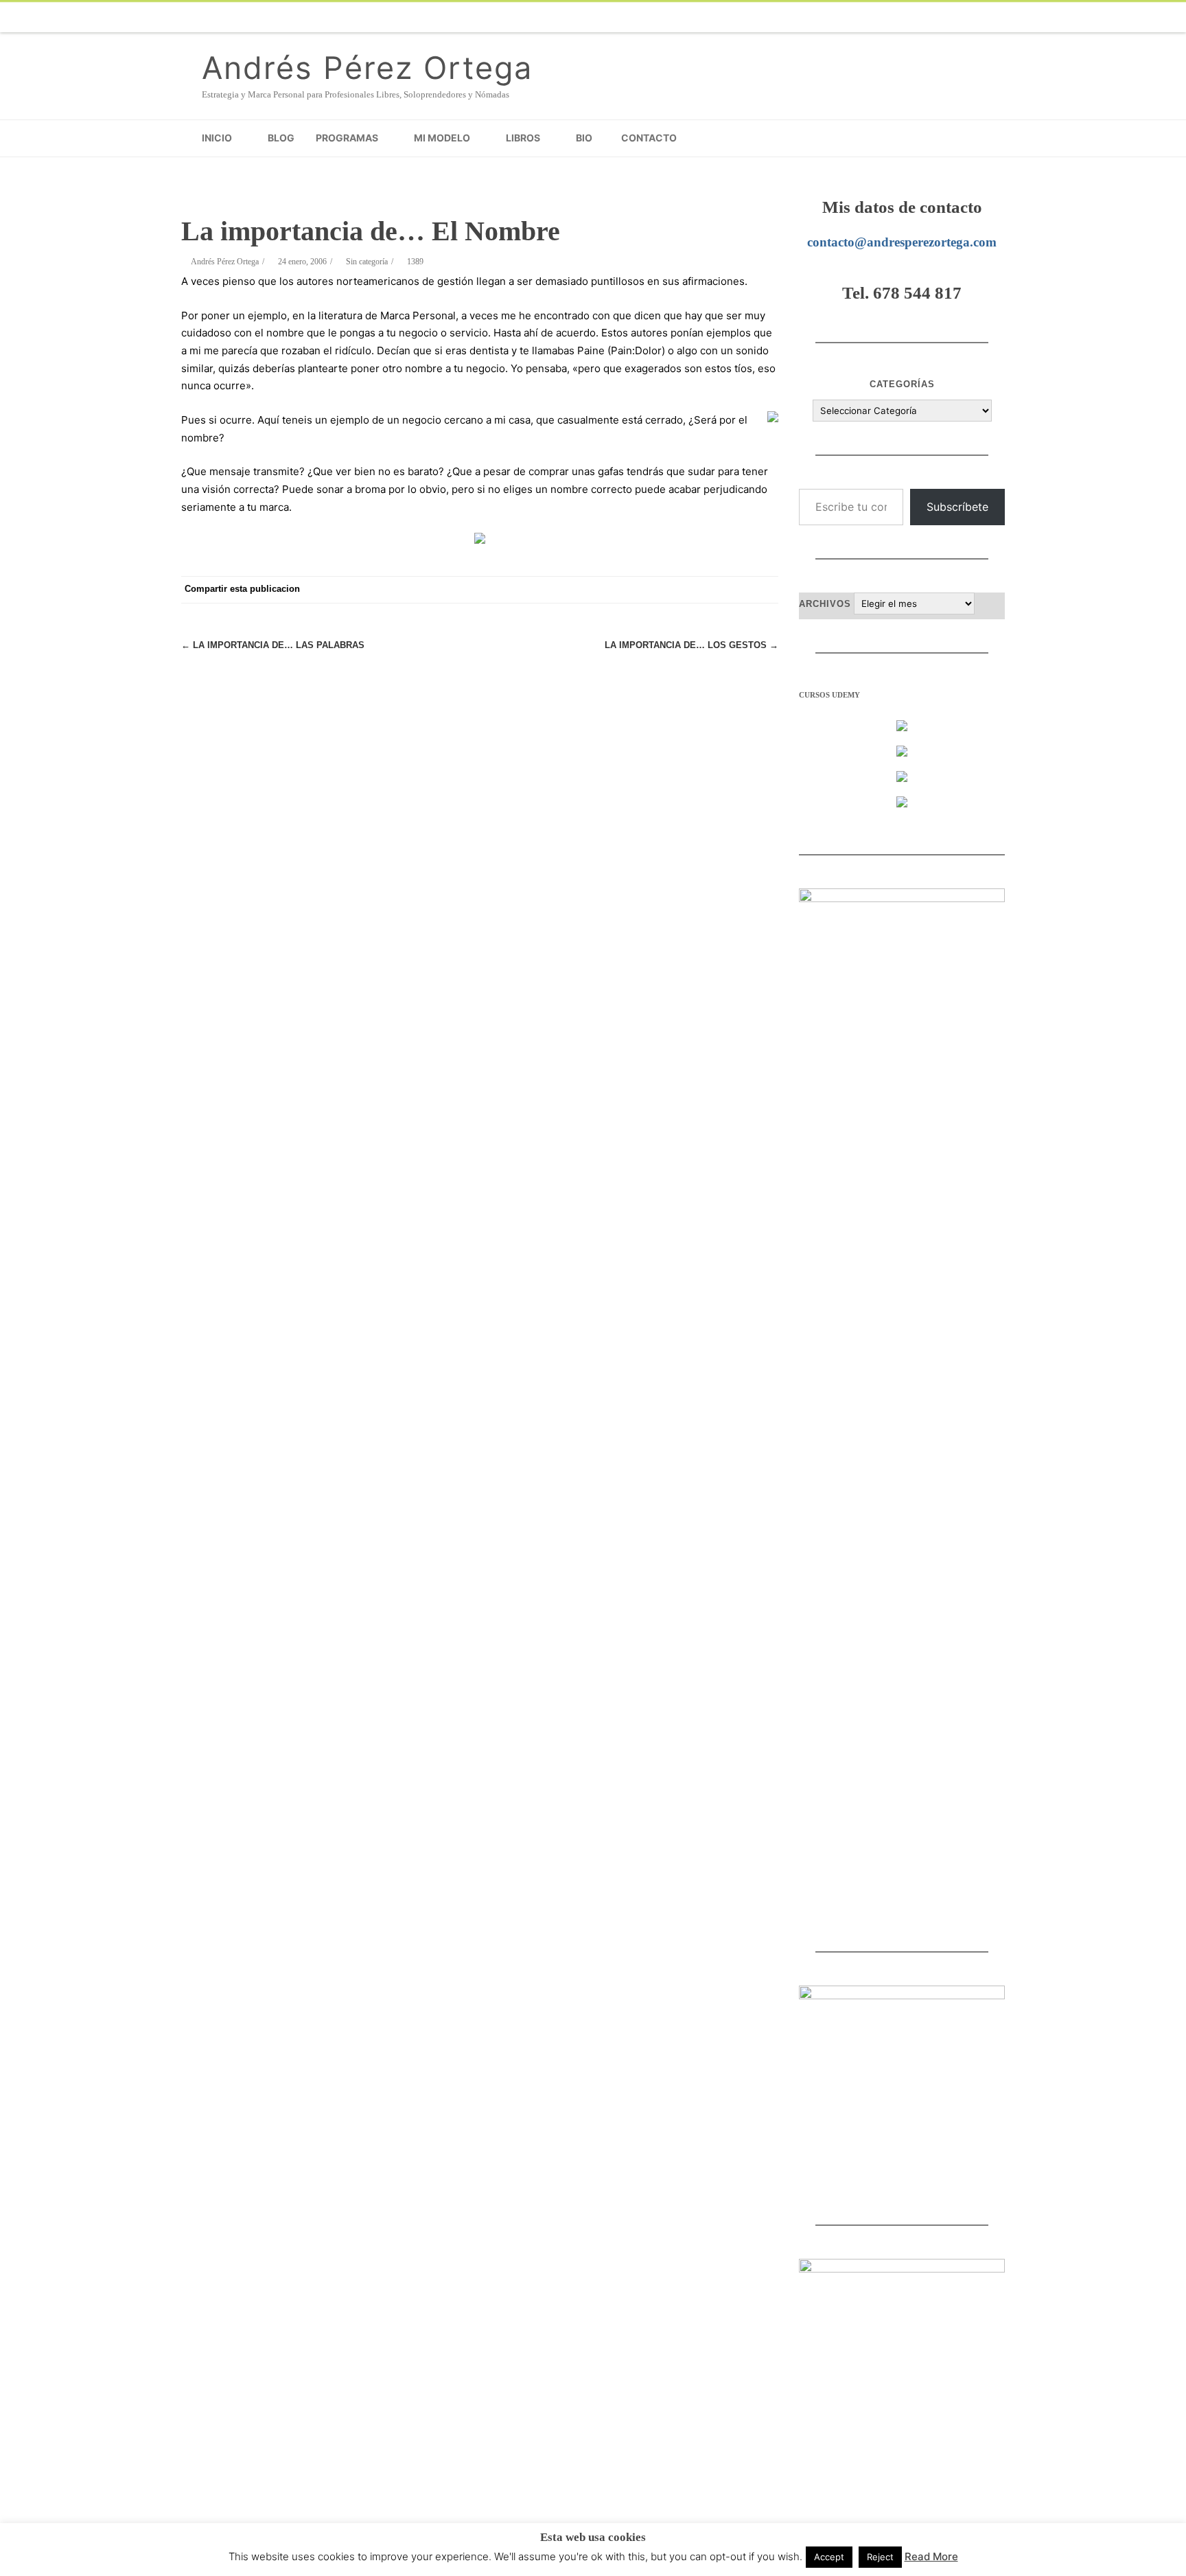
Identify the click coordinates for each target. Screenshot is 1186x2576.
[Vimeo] (854, 17)
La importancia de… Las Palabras (273, 645)
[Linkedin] (936, 17)
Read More (931, 2556)
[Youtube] (881, 17)
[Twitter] (799, 17)
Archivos (825, 604)
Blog (281, 138)
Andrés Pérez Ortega (367, 68)
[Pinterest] (655, 590)
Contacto (649, 138)
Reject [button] (880, 2557)
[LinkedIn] (710, 590)
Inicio (217, 138)
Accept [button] (829, 2557)
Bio (584, 138)
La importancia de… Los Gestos (691, 645)
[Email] (964, 17)
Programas (347, 138)
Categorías (902, 384)
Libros (523, 138)
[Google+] (682, 590)
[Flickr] (826, 17)
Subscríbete (957, 507)
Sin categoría (367, 262)
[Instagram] (909, 17)
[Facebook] (771, 17)
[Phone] (744, 17)
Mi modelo (442, 138)
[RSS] (991, 17)
